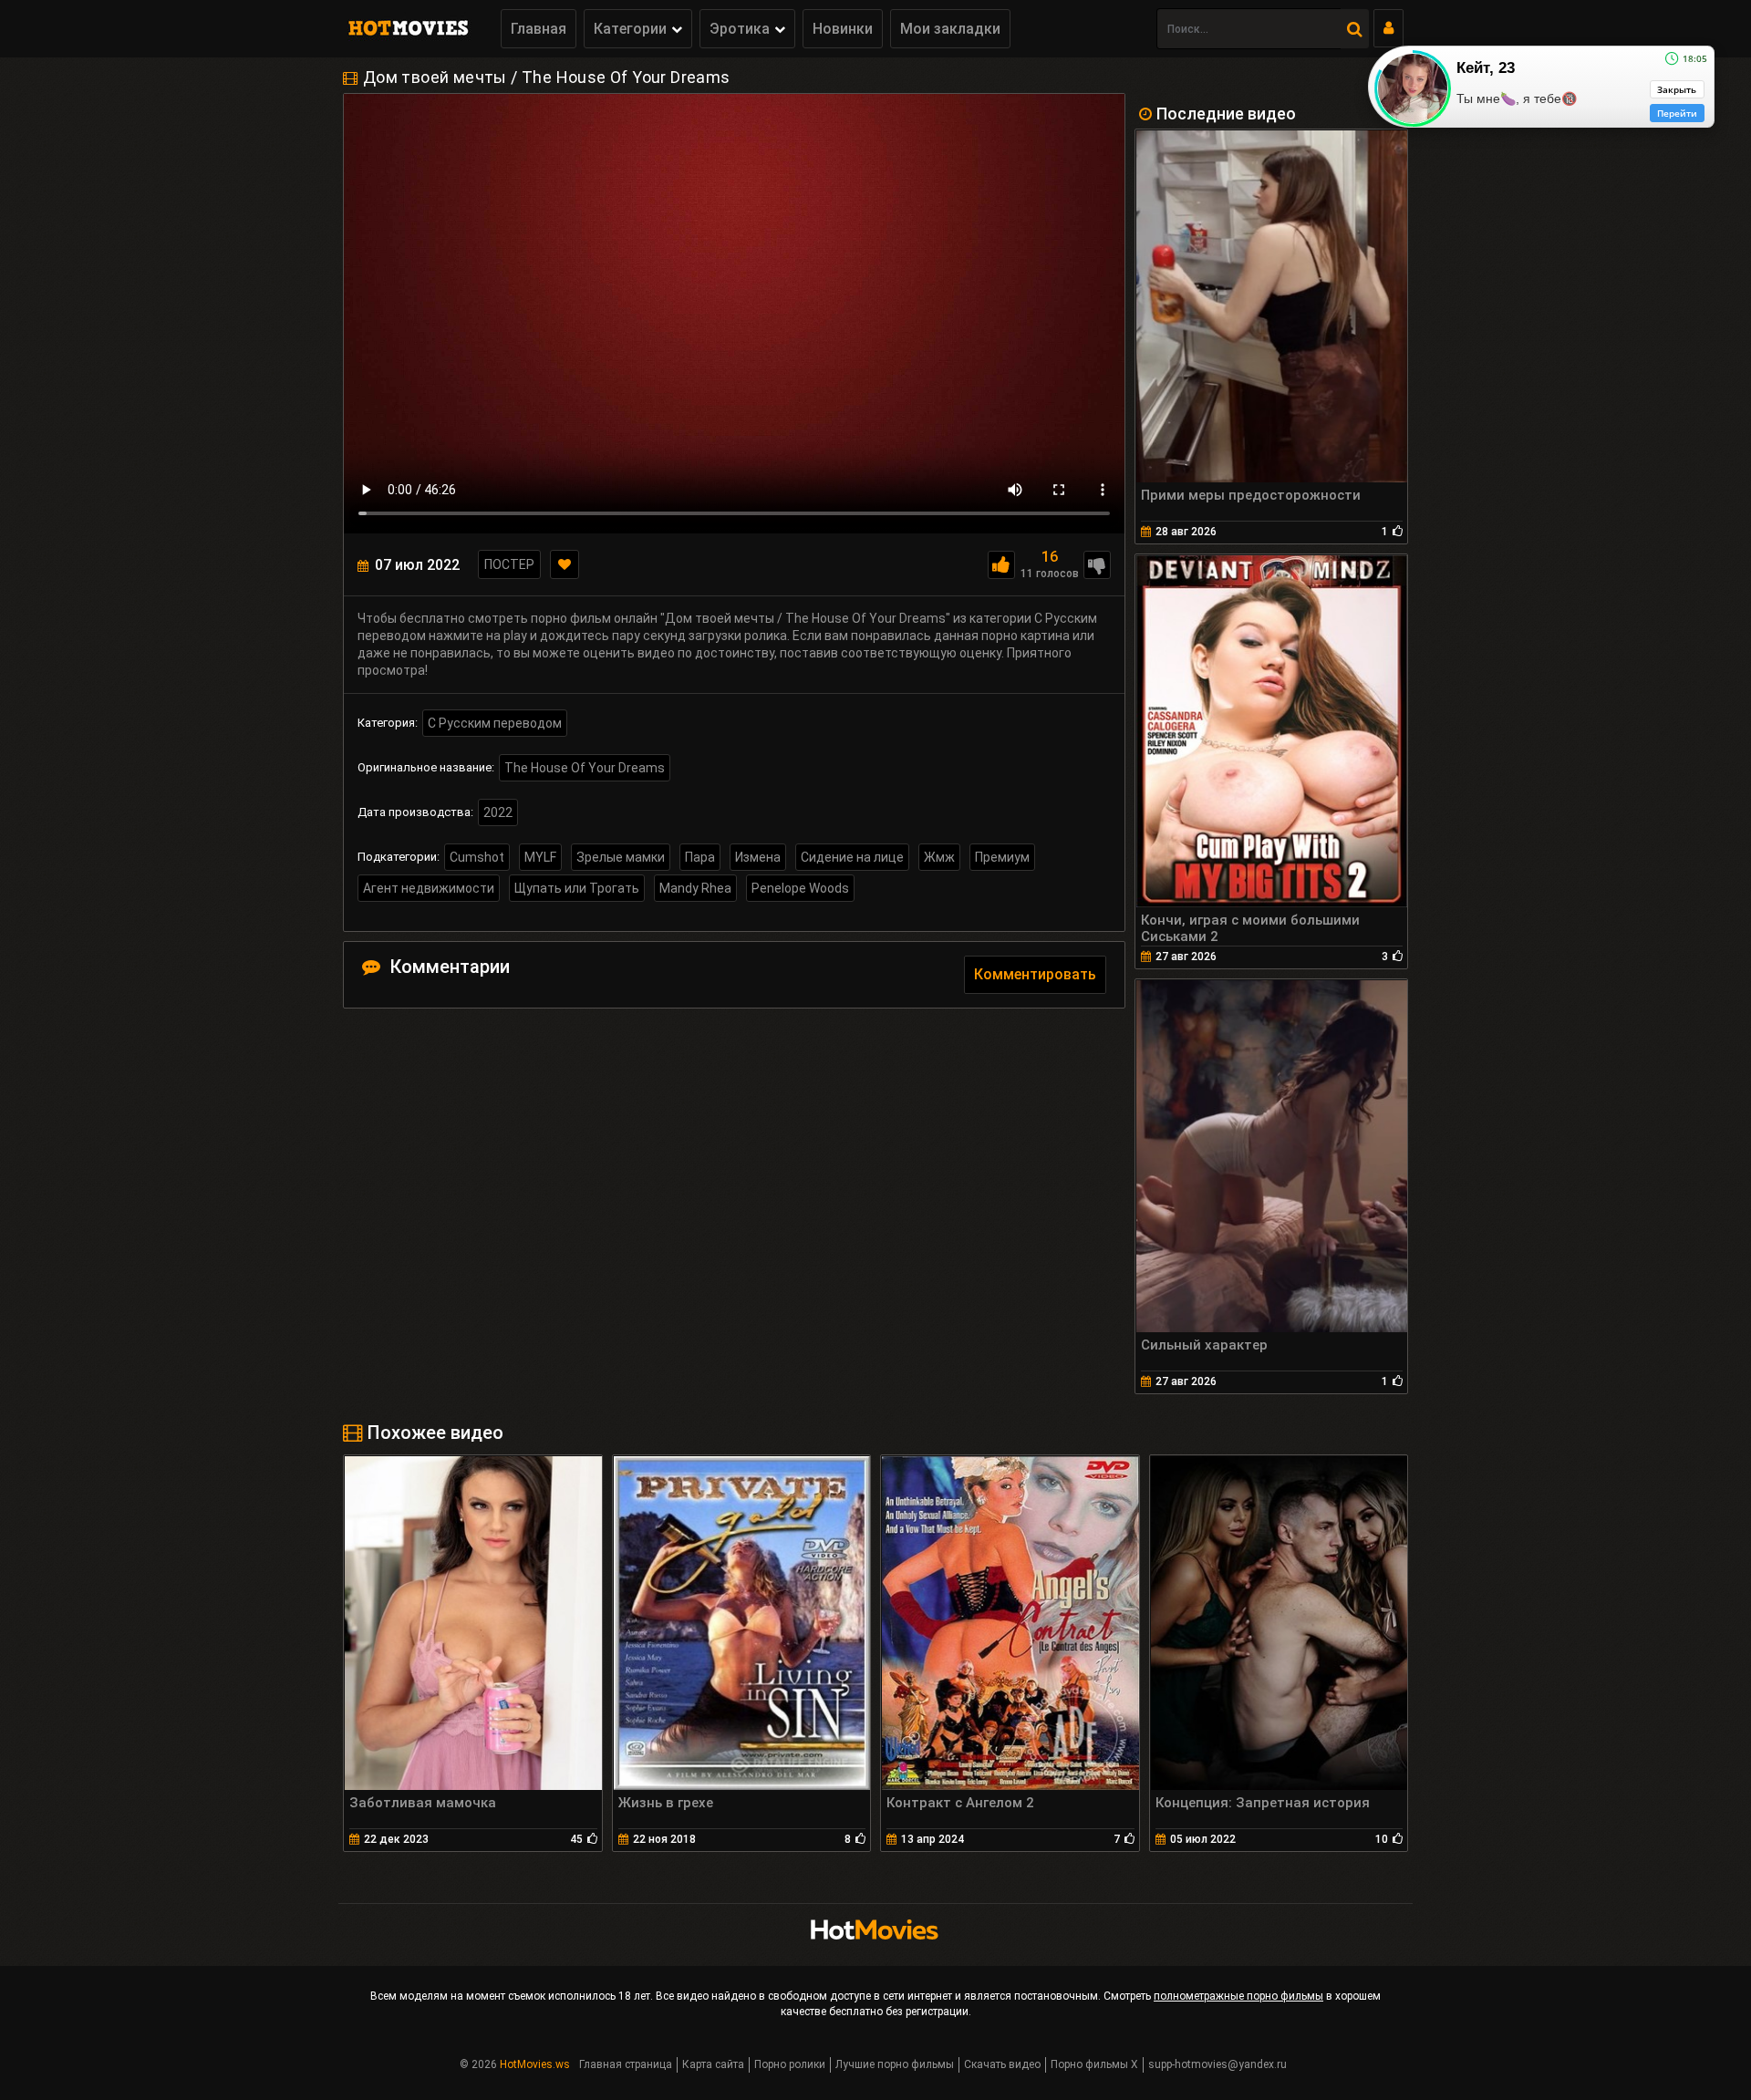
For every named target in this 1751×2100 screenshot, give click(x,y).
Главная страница (626, 2064)
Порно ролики (790, 2064)
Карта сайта (713, 2064)
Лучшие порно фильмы (895, 2064)
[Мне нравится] (1001, 565)
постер (509, 564)
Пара (700, 857)
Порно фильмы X (1094, 2064)
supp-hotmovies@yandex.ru (1217, 2064)
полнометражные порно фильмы (1238, 1996)
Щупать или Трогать (577, 888)
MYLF (540, 857)
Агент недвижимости (429, 888)
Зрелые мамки (621, 857)
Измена (758, 857)
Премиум (1002, 857)
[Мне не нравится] (1097, 565)
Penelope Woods (800, 888)
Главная (539, 29)
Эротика (740, 29)
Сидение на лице (852, 857)
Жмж (939, 857)
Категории (630, 29)
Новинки (843, 29)
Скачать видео (1002, 2064)
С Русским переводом (495, 723)
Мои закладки (950, 29)
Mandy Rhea (695, 888)
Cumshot (477, 857)
